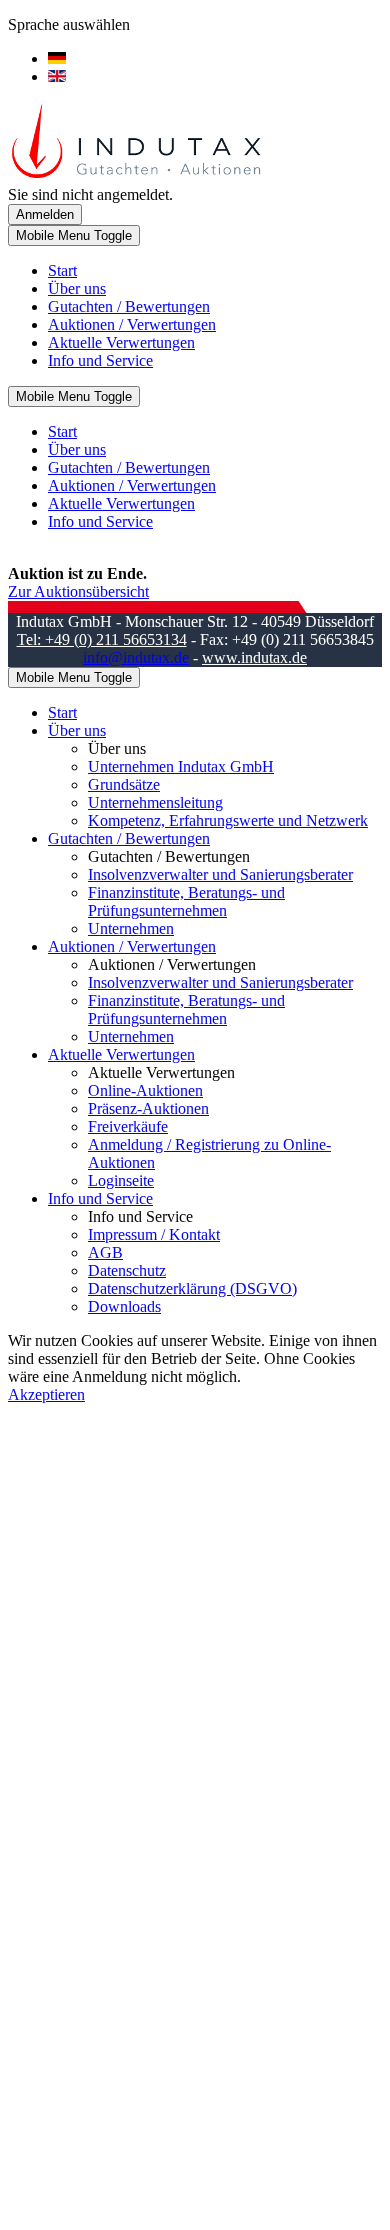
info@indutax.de (136, 657)
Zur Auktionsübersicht (78, 591)
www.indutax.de (254, 657)
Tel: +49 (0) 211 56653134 (102, 639)
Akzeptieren (46, 1394)
